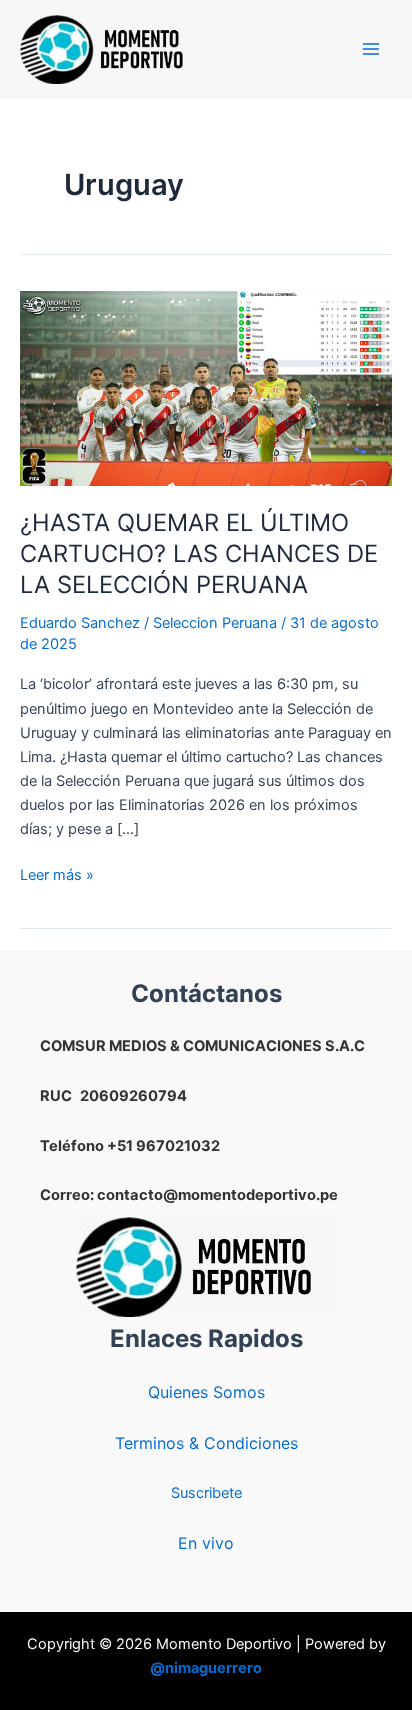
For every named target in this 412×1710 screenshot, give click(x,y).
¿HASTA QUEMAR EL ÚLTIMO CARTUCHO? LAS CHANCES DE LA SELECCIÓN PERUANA (199, 553)
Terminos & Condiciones (206, 1443)
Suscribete (206, 1493)
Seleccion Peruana (215, 623)
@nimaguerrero (206, 1668)
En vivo (206, 1543)
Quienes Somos (206, 1392)
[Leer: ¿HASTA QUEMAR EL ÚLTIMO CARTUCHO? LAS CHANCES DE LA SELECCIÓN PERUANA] (206, 388)
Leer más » (57, 876)
